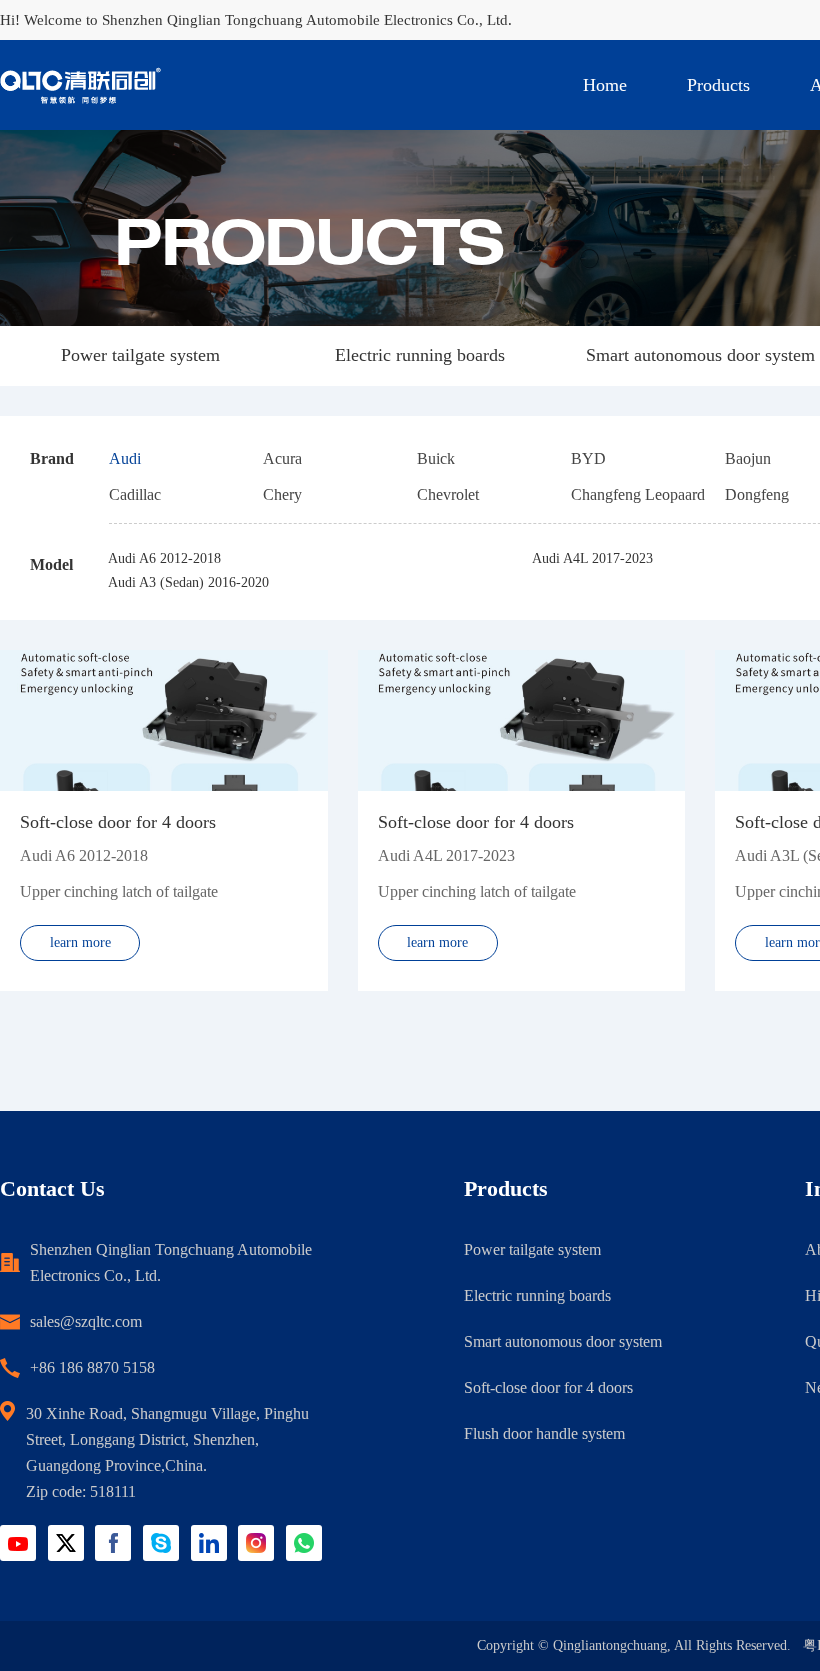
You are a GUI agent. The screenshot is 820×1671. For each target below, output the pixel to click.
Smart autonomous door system (700, 355)
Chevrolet (448, 494)
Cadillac (135, 494)
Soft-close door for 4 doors (548, 1387)
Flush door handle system (544, 1433)
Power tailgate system (140, 355)
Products (718, 85)
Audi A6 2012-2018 (164, 558)
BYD (588, 458)
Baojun (748, 458)
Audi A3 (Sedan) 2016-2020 (188, 582)
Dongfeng (757, 494)
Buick (436, 458)
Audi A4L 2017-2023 (592, 558)
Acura (282, 458)
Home (605, 85)
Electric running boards (420, 355)
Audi (125, 458)
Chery (282, 494)
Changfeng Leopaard (638, 494)
